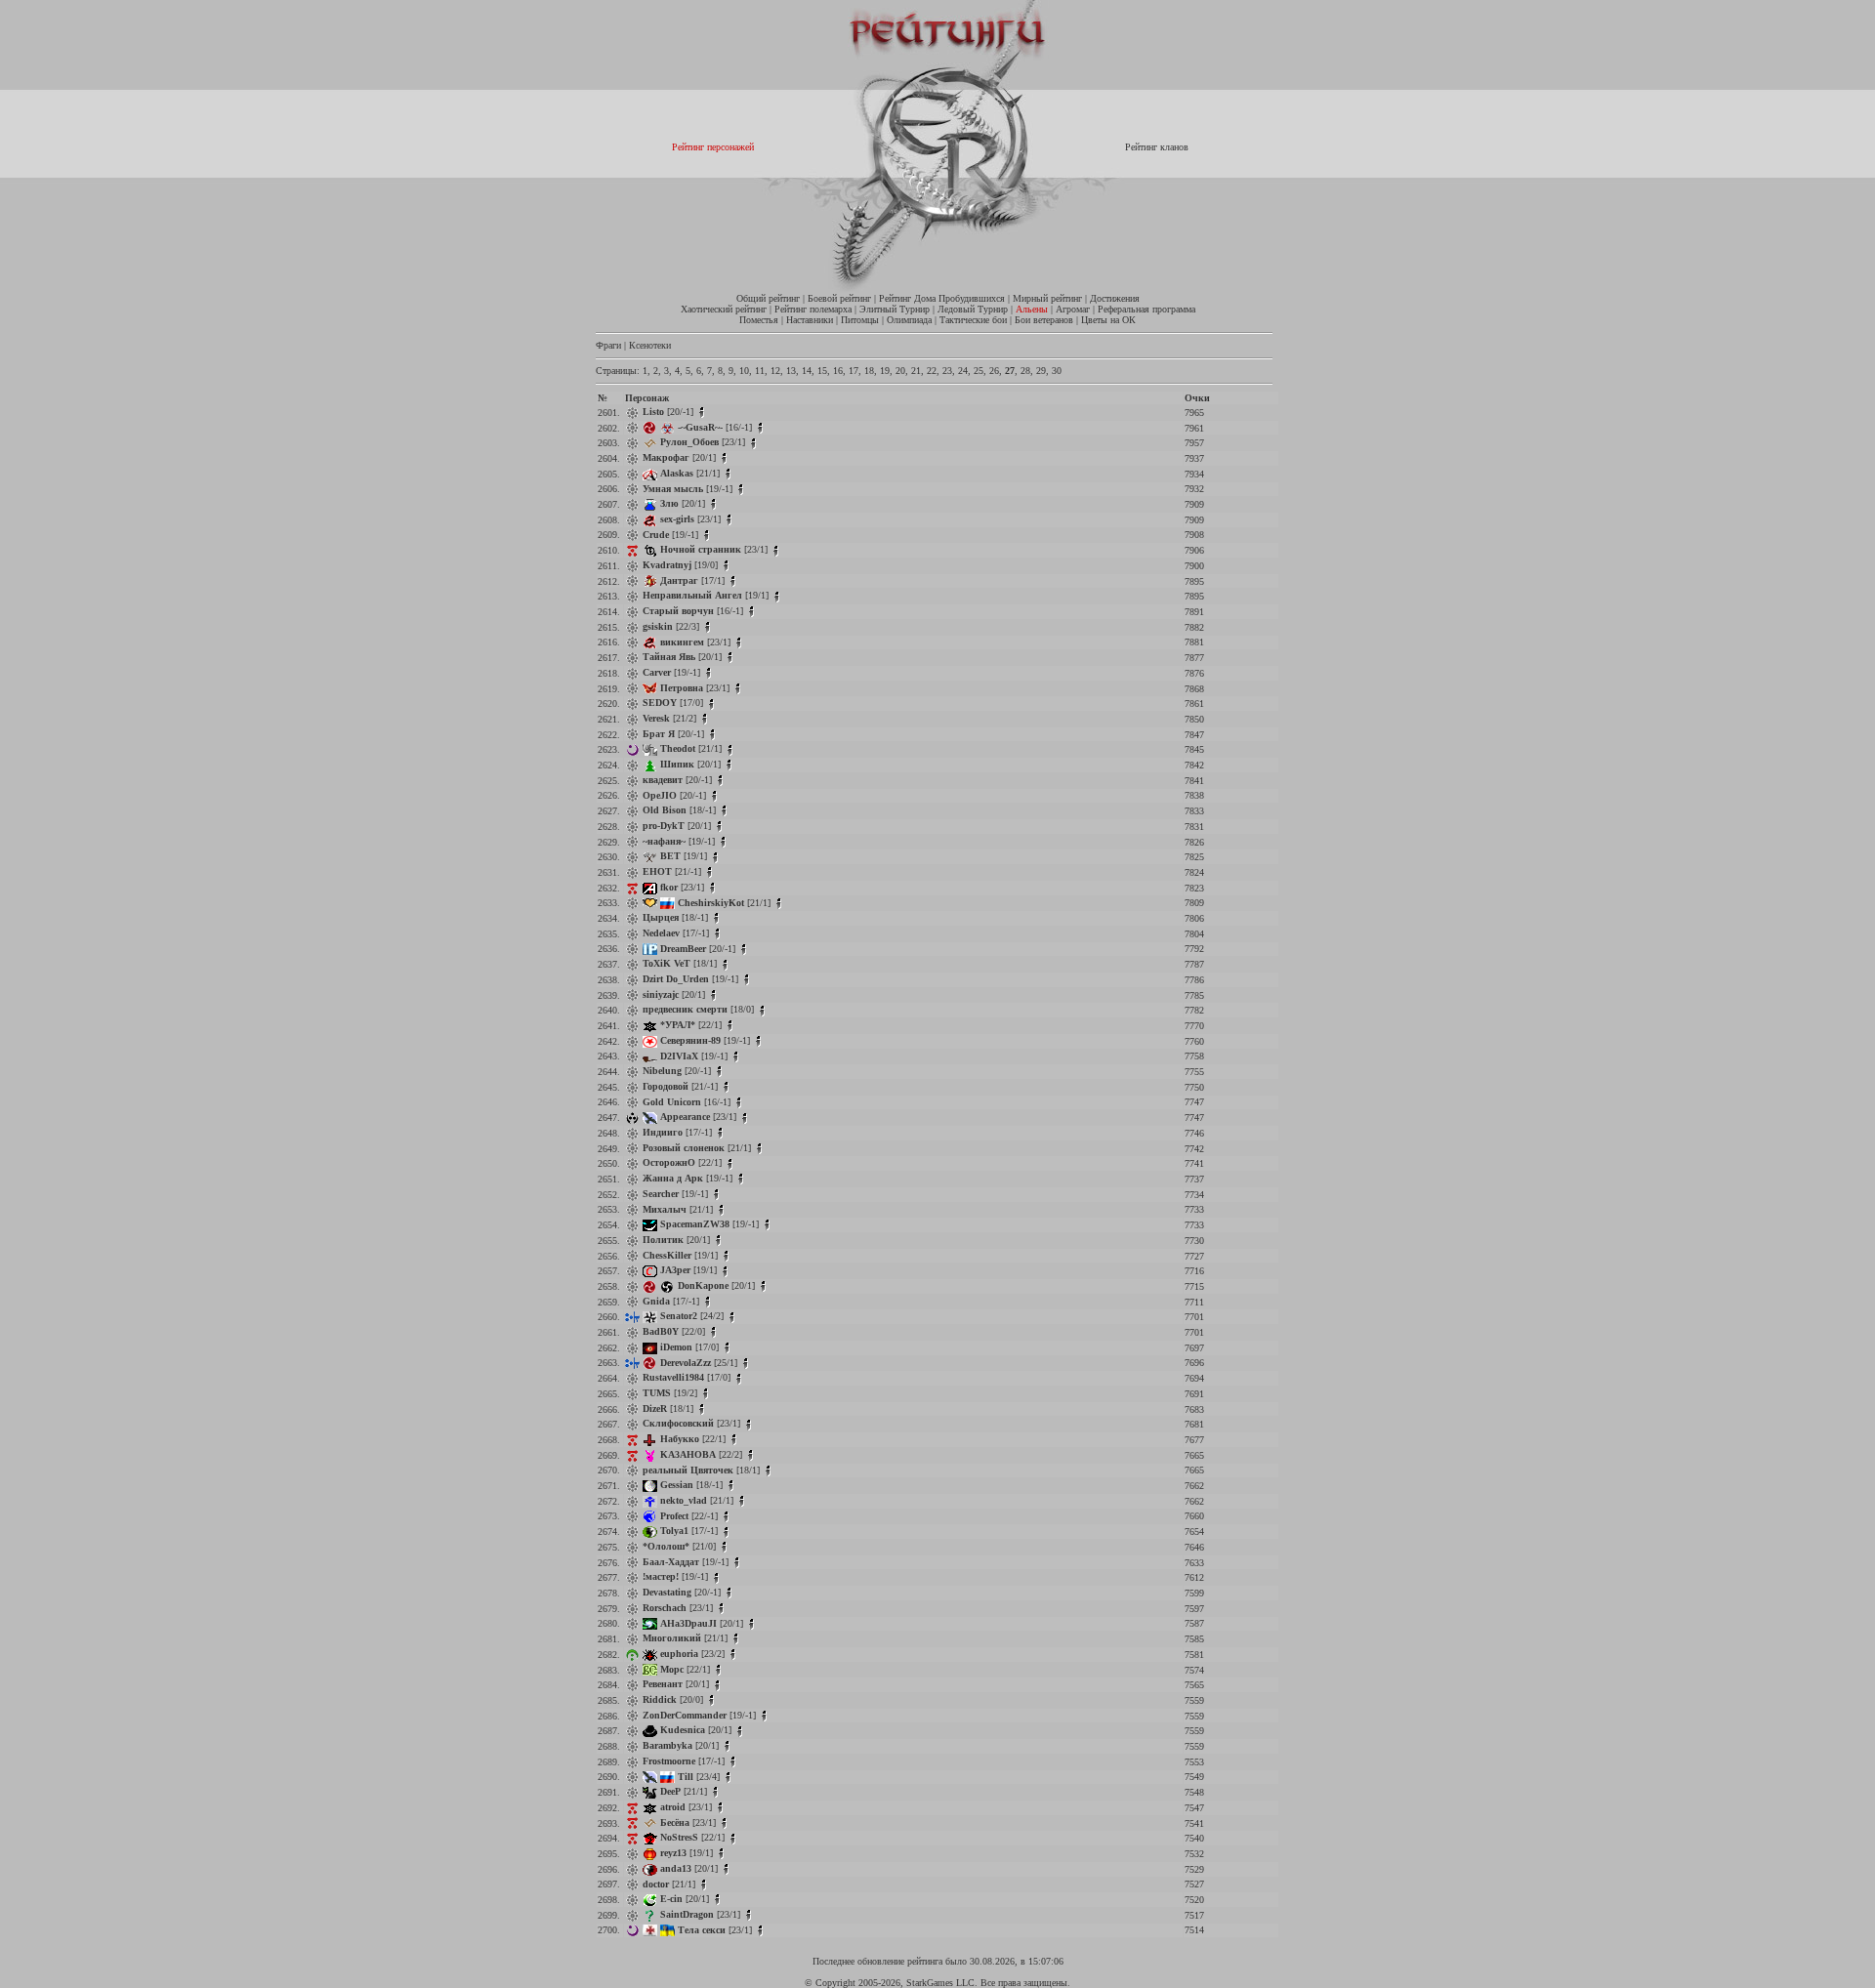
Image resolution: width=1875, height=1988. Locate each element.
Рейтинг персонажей (713, 147)
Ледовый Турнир (973, 309)
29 (1041, 371)
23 (947, 371)
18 (869, 371)
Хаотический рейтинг (724, 309)
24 (963, 371)
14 (807, 371)
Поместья (759, 320)
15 (822, 371)
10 (744, 371)
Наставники (810, 320)
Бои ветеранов (1044, 320)
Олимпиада (909, 320)
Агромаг (1073, 309)
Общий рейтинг (768, 298)
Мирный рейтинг (1047, 298)
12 (775, 371)
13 (791, 371)
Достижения (1115, 298)
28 (1025, 371)
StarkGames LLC (940, 1983)
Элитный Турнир (895, 309)
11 (760, 371)
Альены (1032, 309)
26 (994, 371)
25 (979, 371)
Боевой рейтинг (839, 298)
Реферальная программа (1146, 309)
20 (900, 371)
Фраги (608, 345)
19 (885, 371)
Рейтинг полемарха (813, 309)
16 (838, 371)
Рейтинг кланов (1157, 147)
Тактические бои (973, 320)
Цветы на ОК (1108, 320)
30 (1057, 371)
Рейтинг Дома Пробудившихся (942, 298)
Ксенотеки (650, 345)
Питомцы (860, 320)
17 (854, 371)
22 (932, 371)
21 (916, 371)
